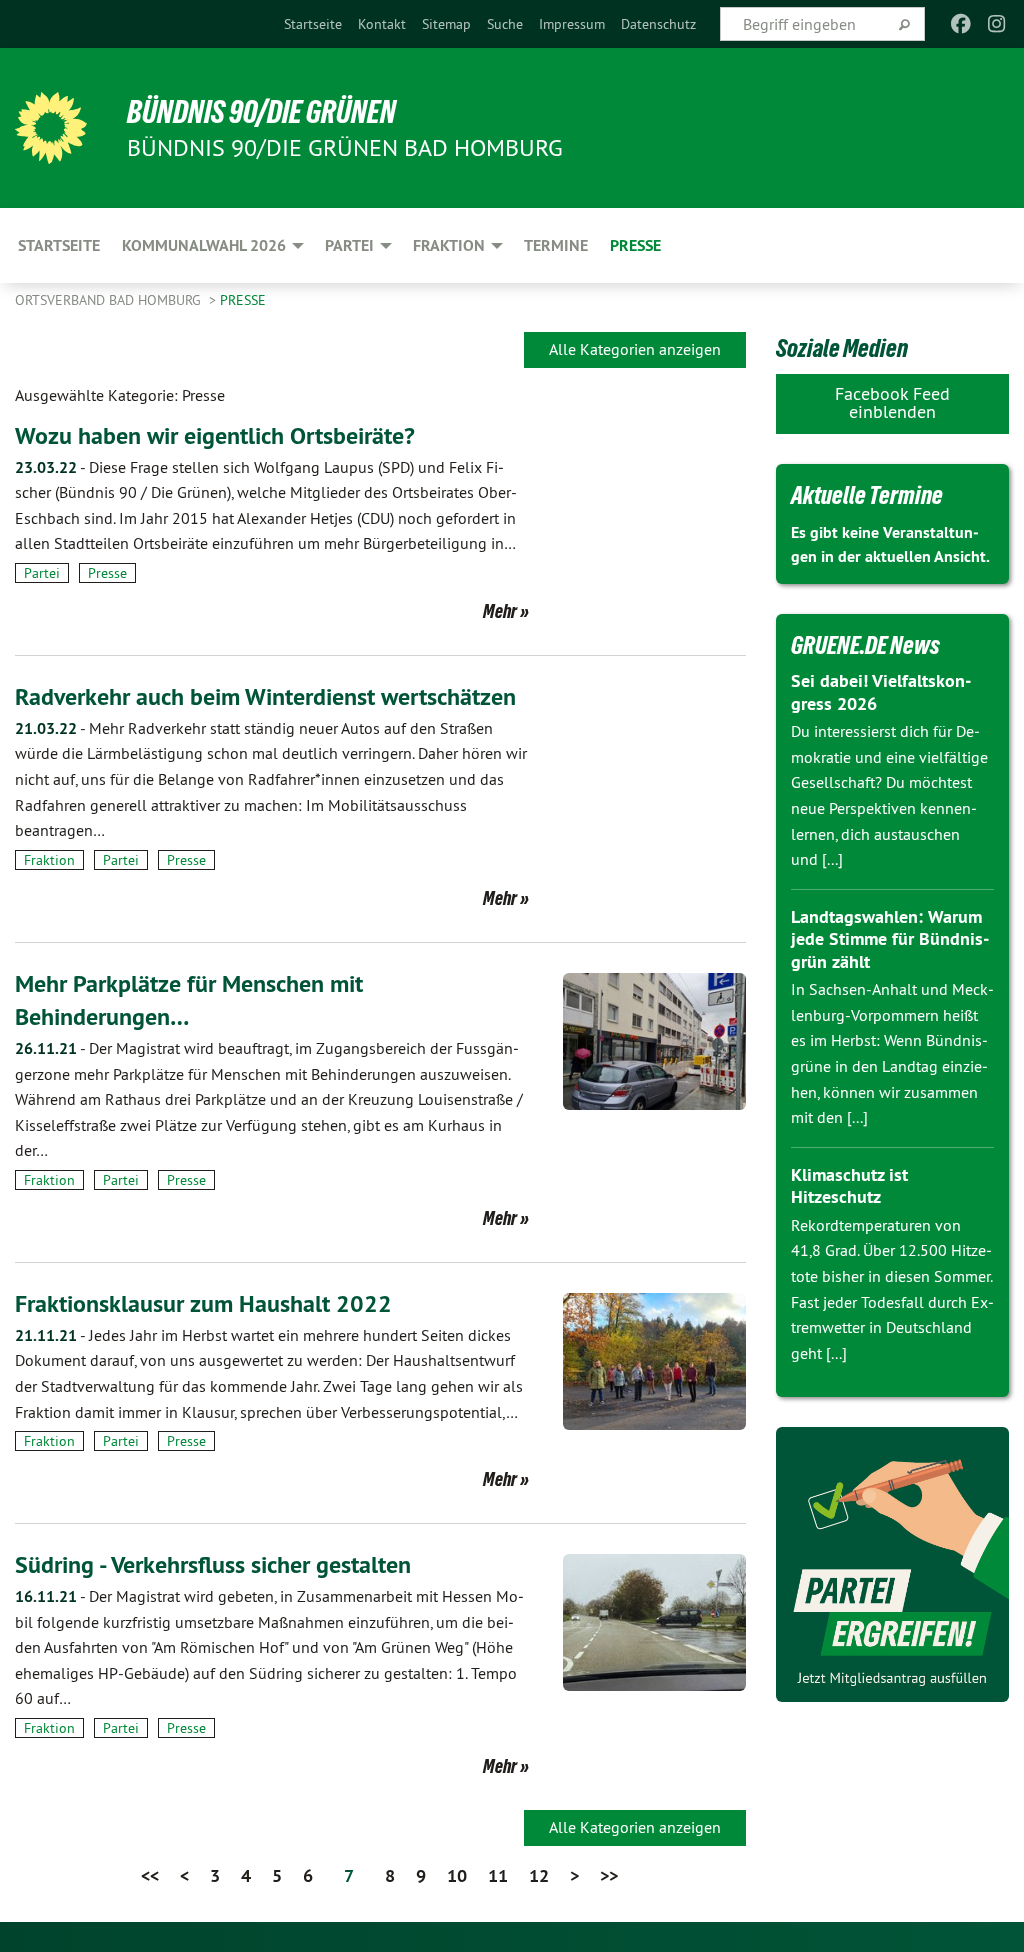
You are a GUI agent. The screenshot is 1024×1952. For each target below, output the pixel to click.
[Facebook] (960, 24)
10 (457, 1875)
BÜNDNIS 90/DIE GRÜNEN (261, 112)
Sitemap (446, 24)
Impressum (572, 24)
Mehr (500, 611)
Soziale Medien (842, 348)
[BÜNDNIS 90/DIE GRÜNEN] (51, 128)
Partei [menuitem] (349, 245)
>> (609, 1875)
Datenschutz (658, 24)
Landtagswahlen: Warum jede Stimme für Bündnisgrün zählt (890, 939)
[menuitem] (313, 24)
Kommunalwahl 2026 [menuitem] (204, 245)
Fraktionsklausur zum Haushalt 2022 (203, 1303)
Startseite (313, 24)
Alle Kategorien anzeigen (635, 349)
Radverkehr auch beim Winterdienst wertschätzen (265, 696)
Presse (243, 300)
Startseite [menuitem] (59, 245)
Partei (42, 573)
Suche (505, 24)
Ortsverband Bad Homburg (110, 300)
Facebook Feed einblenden (892, 402)
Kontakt (382, 24)
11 (498, 1875)
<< (150, 1875)
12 (539, 1875)
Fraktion (49, 860)
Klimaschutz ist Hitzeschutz (849, 1186)
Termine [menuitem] (556, 245)
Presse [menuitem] (635, 245)
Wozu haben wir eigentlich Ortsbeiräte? (215, 435)
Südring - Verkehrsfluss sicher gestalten (213, 1564)
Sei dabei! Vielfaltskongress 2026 (881, 692)
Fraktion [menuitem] (449, 245)
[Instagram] (997, 24)
